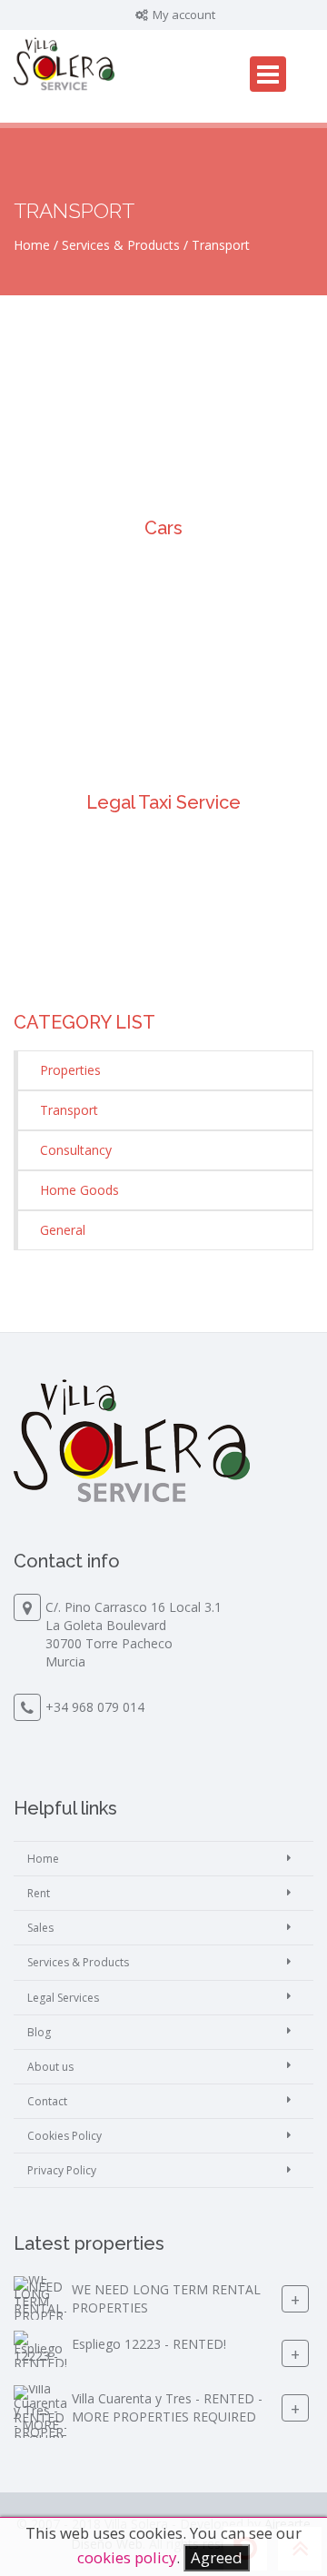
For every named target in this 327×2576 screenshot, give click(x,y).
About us (50, 2067)
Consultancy (76, 1150)
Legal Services (63, 1998)
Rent (39, 1893)
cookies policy (127, 2557)
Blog (39, 2032)
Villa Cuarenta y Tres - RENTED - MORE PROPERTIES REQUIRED (167, 2408)
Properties (70, 1070)
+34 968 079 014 (95, 1707)
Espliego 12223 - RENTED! (149, 2345)
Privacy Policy (62, 2170)
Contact (47, 2101)
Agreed (217, 2557)
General (63, 1230)
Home (32, 245)
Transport (69, 1110)
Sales (40, 1928)
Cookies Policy (64, 2136)
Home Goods (79, 1190)
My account (183, 15)
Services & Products (121, 245)
